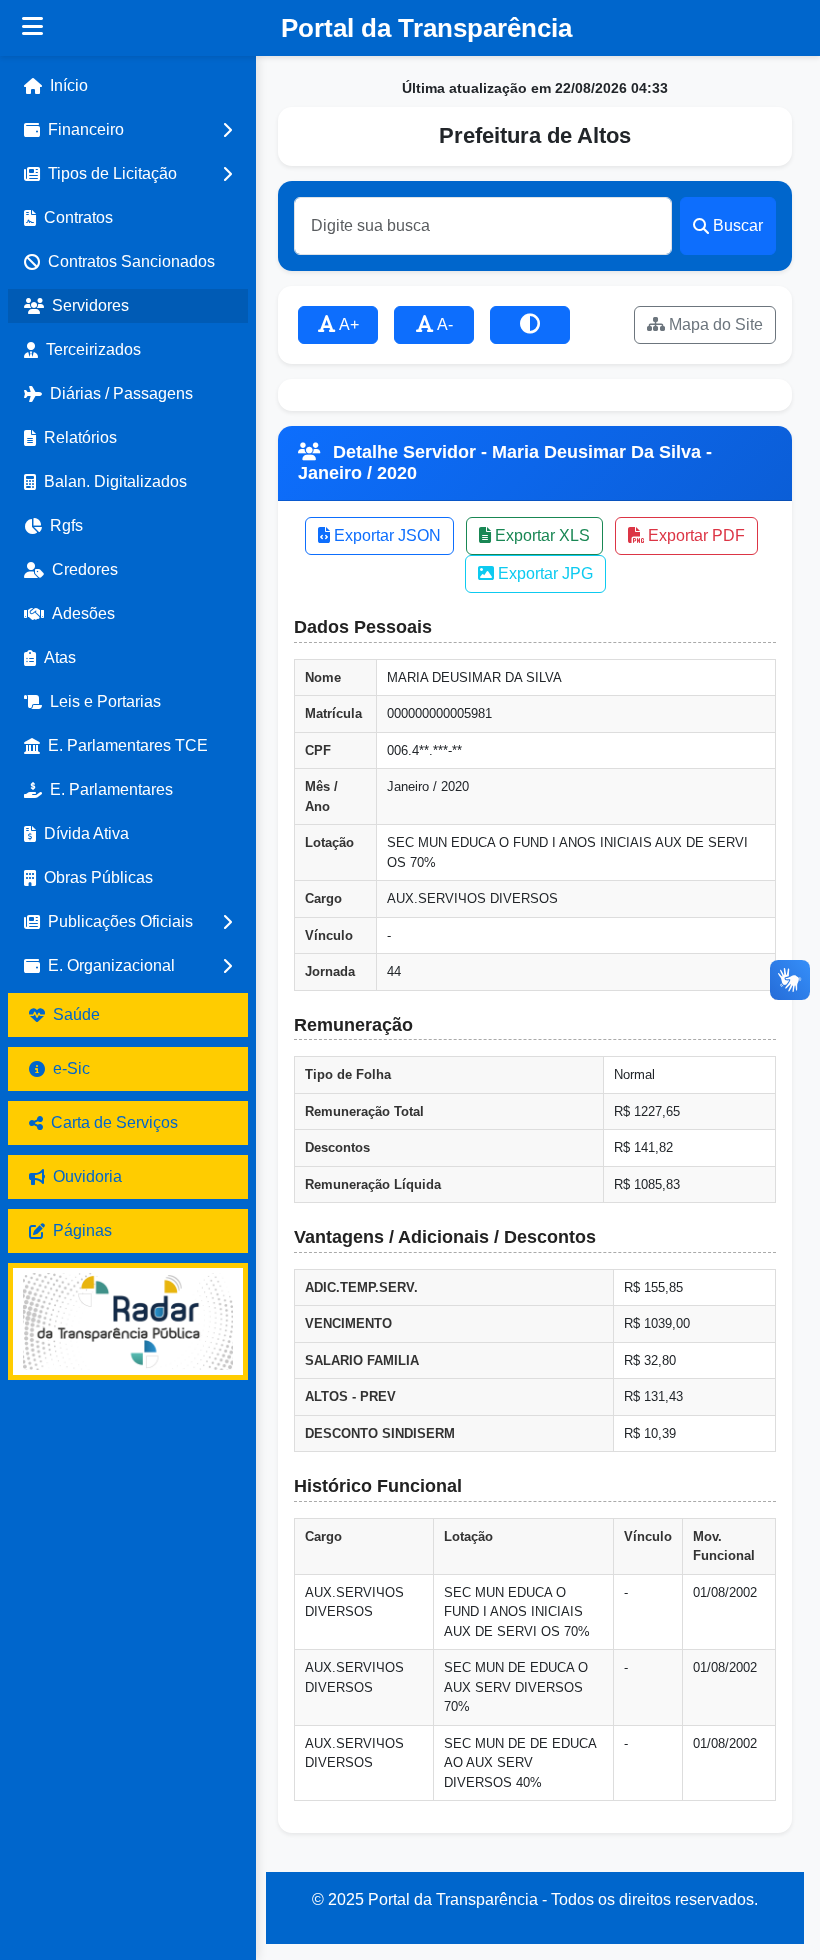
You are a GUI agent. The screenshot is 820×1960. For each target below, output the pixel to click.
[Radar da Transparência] (128, 1321)
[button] (128, 130)
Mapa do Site (714, 324)
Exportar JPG (543, 573)
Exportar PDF (694, 535)
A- (443, 324)
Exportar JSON (385, 535)
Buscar (738, 225)
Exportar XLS (540, 535)
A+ (347, 324)
